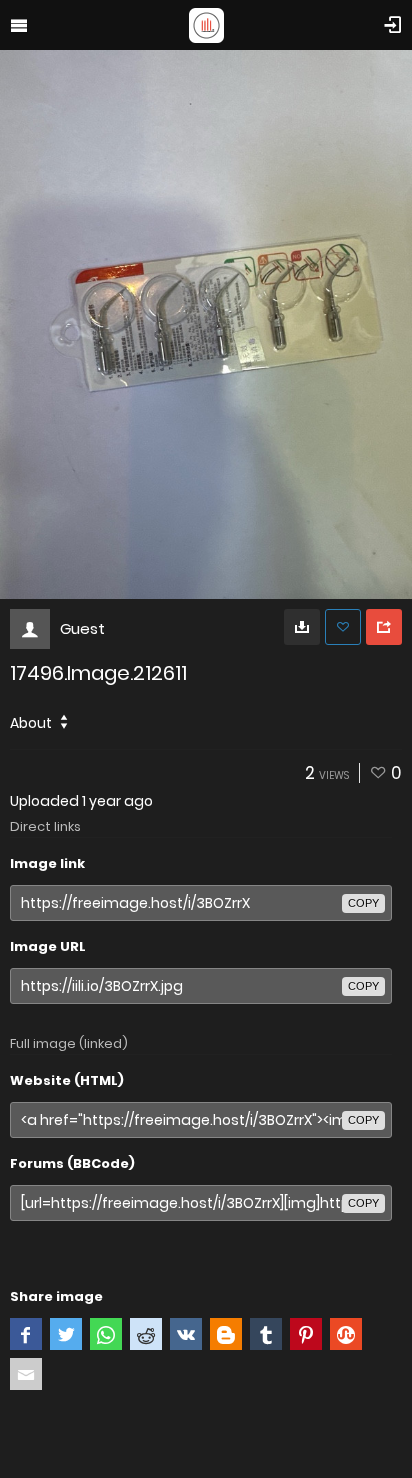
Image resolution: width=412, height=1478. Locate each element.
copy (363, 903)
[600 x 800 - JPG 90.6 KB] (302, 627)
